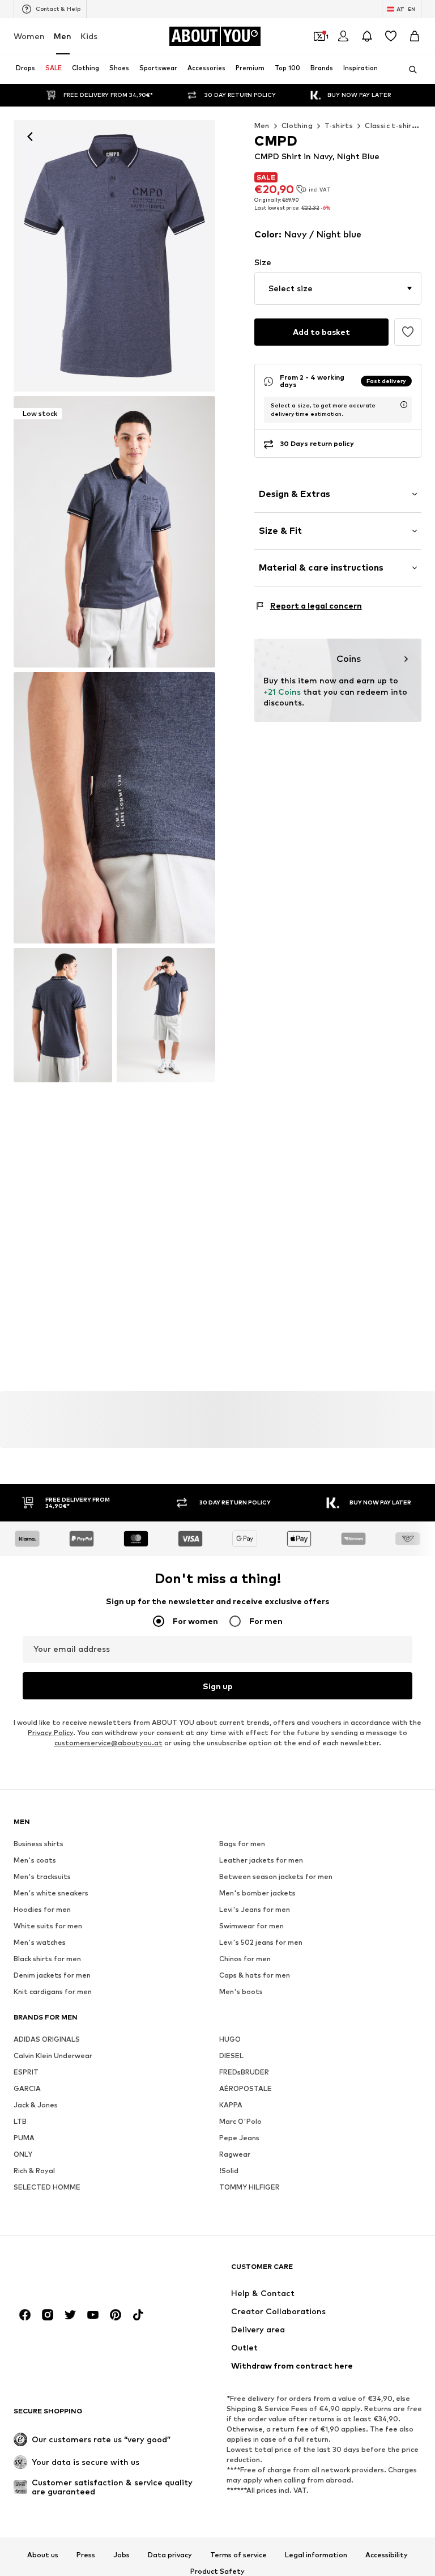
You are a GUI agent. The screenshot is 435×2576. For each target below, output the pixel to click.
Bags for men (242, 1844)
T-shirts (339, 126)
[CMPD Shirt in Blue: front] (114, 256)
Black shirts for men (47, 1959)
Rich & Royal (34, 2171)
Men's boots (241, 1991)
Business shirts (39, 1844)
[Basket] (415, 36)
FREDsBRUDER (244, 2072)
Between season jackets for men (276, 1876)
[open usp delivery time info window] (404, 405)
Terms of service (238, 2555)
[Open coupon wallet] (319, 36)
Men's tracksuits (42, 1876)
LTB (20, 2121)
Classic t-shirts (392, 126)
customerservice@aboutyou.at (108, 1743)
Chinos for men (245, 1959)
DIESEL (231, 2056)
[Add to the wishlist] (408, 332)
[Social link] (25, 2315)
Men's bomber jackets (257, 1893)
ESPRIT (26, 2072)
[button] (338, 288)
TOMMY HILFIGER (250, 2187)
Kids (89, 36)
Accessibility (387, 2555)
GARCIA (27, 2088)
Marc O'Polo (240, 2121)
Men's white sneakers (51, 1893)
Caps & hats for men (255, 1975)
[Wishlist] (391, 36)
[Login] (343, 36)
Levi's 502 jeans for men (261, 1942)
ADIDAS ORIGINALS (47, 2039)
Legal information (316, 2555)
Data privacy (170, 2555)
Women (29, 36)
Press (86, 2555)
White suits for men (48, 1926)
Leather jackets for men (261, 1860)
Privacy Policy (50, 1733)
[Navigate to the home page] (75, 2272)
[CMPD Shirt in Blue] (114, 808)
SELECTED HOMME (47, 2187)
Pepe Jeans (239, 2138)
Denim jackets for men (52, 1975)
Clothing (297, 126)
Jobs (121, 2555)
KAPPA (231, 2105)
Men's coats (35, 1860)
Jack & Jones (36, 2105)
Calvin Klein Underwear (53, 2056)
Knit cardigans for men (53, 1991)
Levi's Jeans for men (255, 1909)
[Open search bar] (409, 70)
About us (43, 2555)
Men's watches (40, 1942)
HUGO (230, 2039)
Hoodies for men (42, 1909)
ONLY (23, 2154)
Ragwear (235, 2154)
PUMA (24, 2138)
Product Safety (217, 2571)
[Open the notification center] (367, 36)
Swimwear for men (251, 1926)
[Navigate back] (30, 137)
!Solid (229, 2171)
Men (63, 36)
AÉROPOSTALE (246, 2088)
